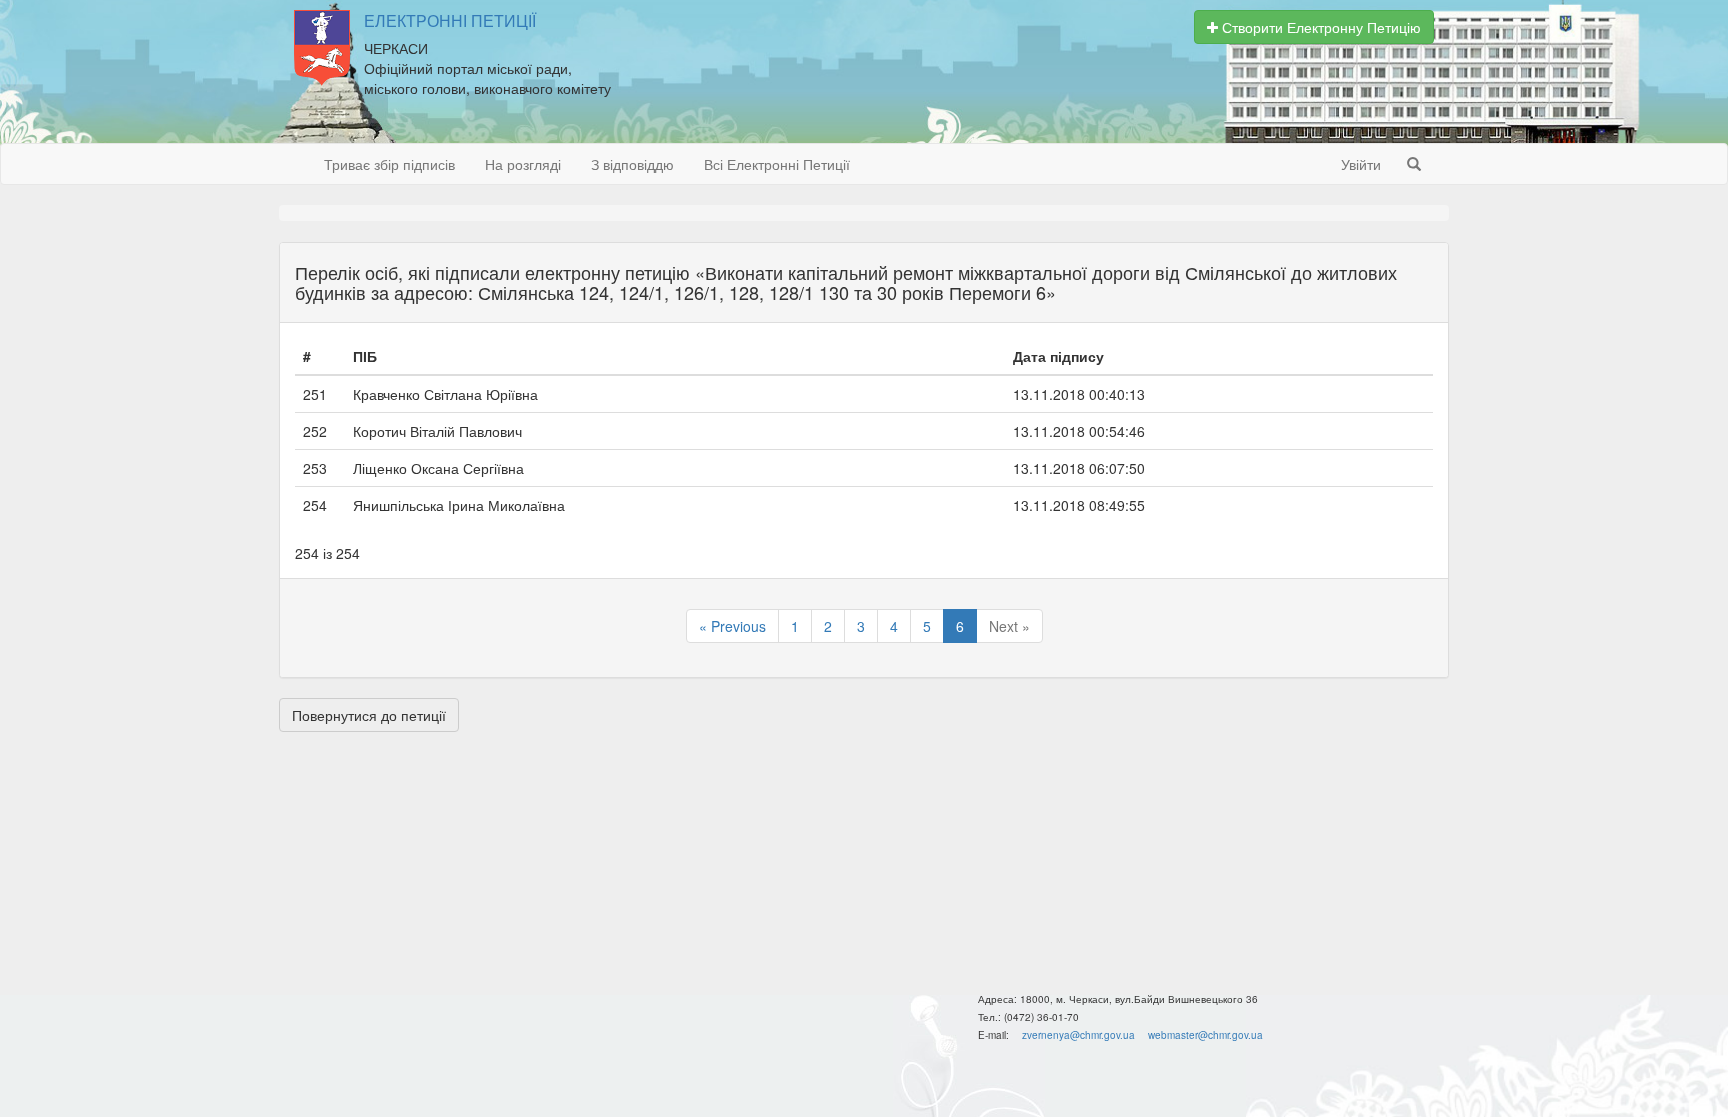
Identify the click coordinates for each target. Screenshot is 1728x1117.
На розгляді (523, 164)
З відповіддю (632, 164)
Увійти (1361, 164)
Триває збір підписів (389, 164)
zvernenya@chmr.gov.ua (1078, 1035)
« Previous (732, 626)
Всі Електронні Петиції (777, 164)
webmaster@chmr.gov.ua (1205, 1035)
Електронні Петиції (450, 21)
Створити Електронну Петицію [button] (1319, 27)
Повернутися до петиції (369, 715)
